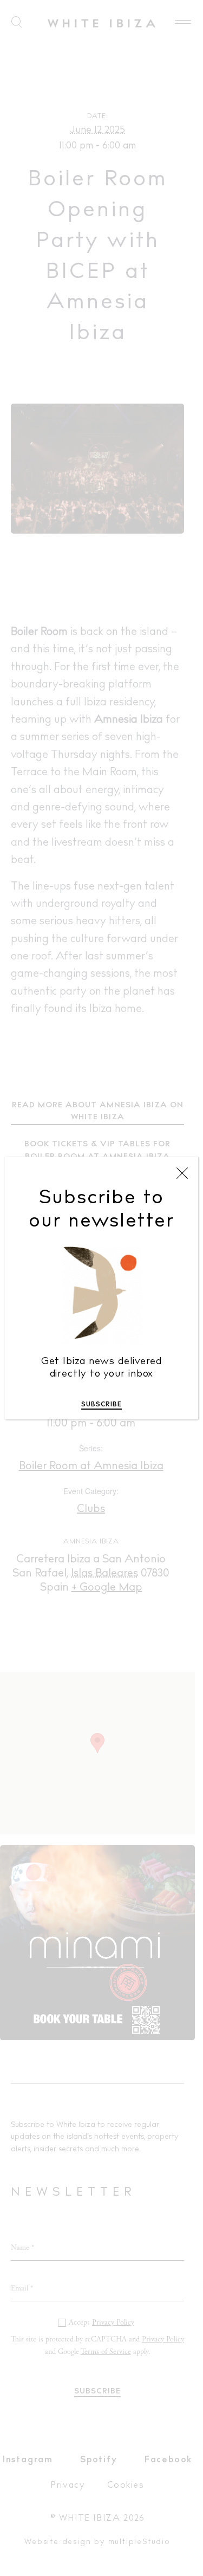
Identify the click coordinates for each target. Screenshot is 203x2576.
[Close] (182, 1173)
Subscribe (101, 1405)
